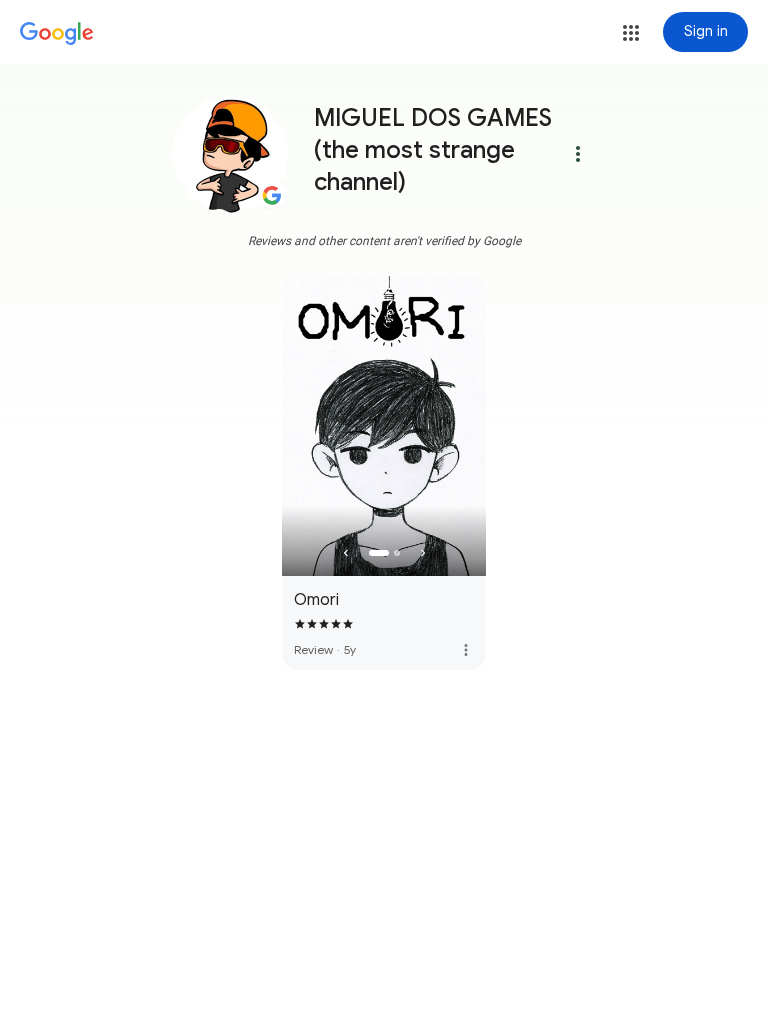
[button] (631, 33)
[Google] (57, 34)
